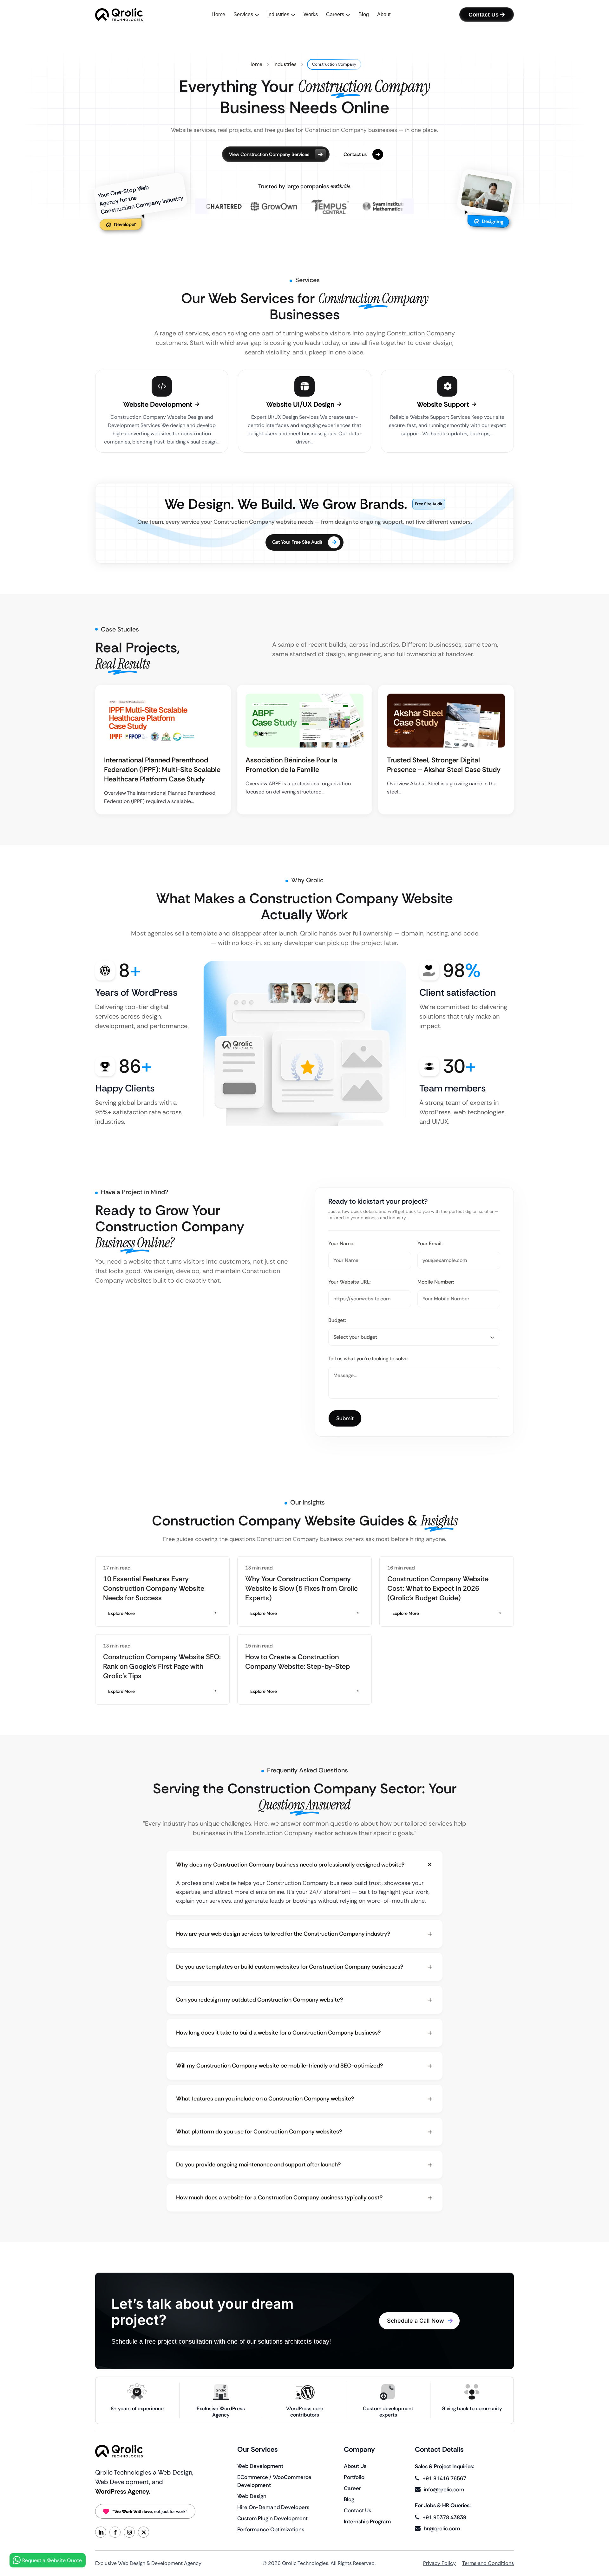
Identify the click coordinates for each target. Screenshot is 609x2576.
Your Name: (341, 1243)
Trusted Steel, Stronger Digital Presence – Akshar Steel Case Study (444, 765)
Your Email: (430, 1243)
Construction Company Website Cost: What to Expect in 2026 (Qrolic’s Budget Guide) (438, 1588)
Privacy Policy (439, 2563)
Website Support (444, 404)
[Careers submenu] (348, 15)
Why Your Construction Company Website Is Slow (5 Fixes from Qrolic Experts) (301, 1588)
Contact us (355, 154)
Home (255, 64)
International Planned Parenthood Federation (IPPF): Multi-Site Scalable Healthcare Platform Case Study (162, 770)
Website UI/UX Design (301, 404)
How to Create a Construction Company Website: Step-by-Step (298, 1662)
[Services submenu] (257, 15)
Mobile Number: (436, 1282)
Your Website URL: (350, 1282)
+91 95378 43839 (444, 2517)
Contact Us (484, 15)
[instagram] (129, 2532)
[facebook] (115, 2532)
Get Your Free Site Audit (297, 542)
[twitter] (144, 2532)
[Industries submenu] (293, 15)
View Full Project (160, 721)
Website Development (158, 404)
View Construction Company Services (269, 154)
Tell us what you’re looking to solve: (369, 1359)
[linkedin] (101, 2532)
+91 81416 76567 (444, 2478)
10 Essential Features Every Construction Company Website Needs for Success (154, 1588)
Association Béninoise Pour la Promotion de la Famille (291, 765)
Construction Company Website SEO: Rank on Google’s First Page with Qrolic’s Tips (162, 1666)
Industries (285, 64)
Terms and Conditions (488, 2563)
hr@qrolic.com (442, 2528)
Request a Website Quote (52, 2560)
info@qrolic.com (444, 2489)
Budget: (337, 1320)
